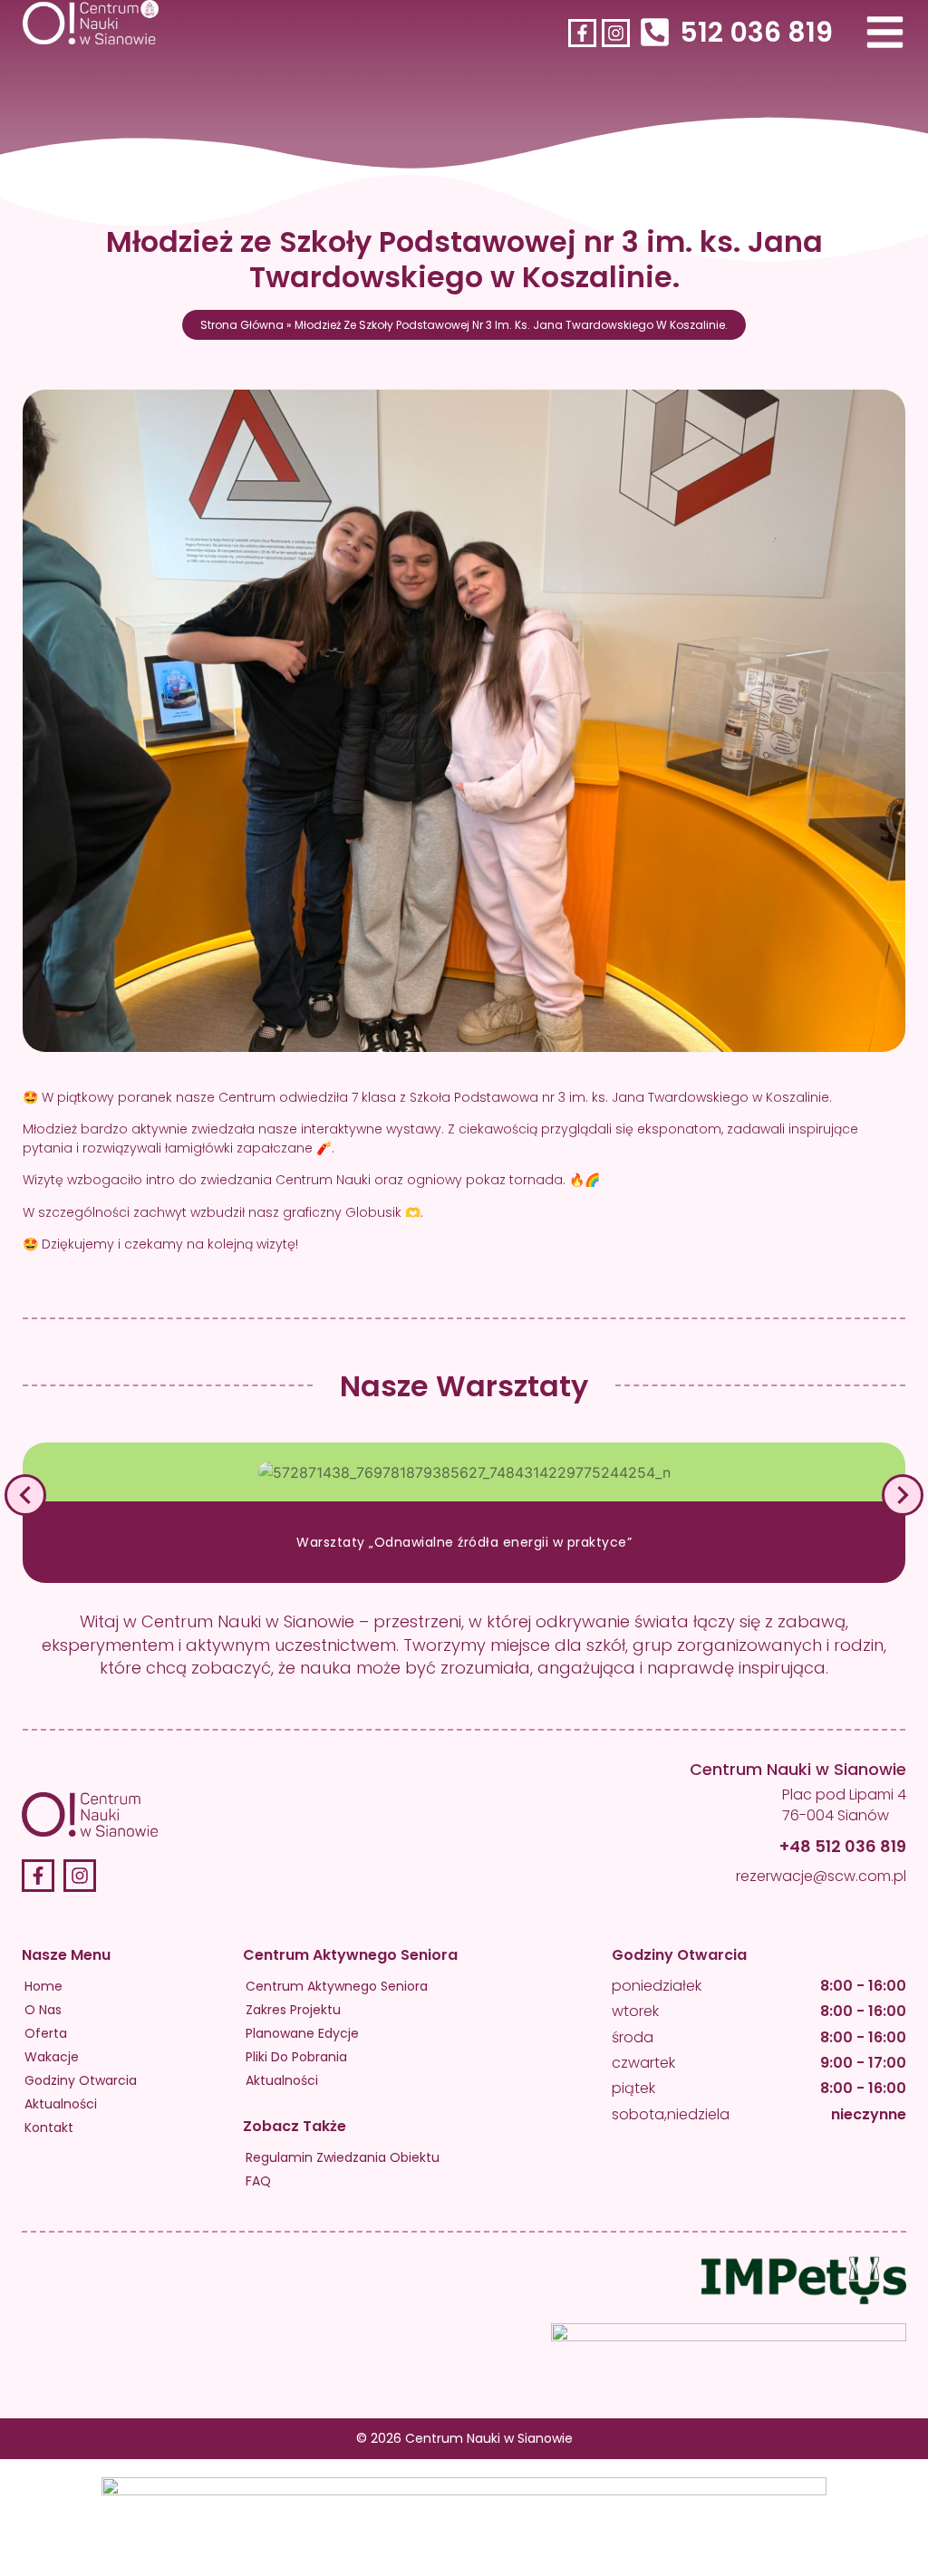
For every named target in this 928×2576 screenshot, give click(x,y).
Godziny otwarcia (81, 2080)
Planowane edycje (302, 2033)
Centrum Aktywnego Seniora (337, 1986)
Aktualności (61, 2104)
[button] (25, 1495)
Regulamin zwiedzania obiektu (343, 2157)
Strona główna (242, 325)
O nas (43, 2010)
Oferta (46, 2033)
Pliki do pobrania (296, 2057)
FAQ (258, 2181)
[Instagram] (616, 33)
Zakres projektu (293, 2010)
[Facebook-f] (582, 33)
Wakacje (52, 2057)
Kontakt (49, 2127)
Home (43, 1986)
